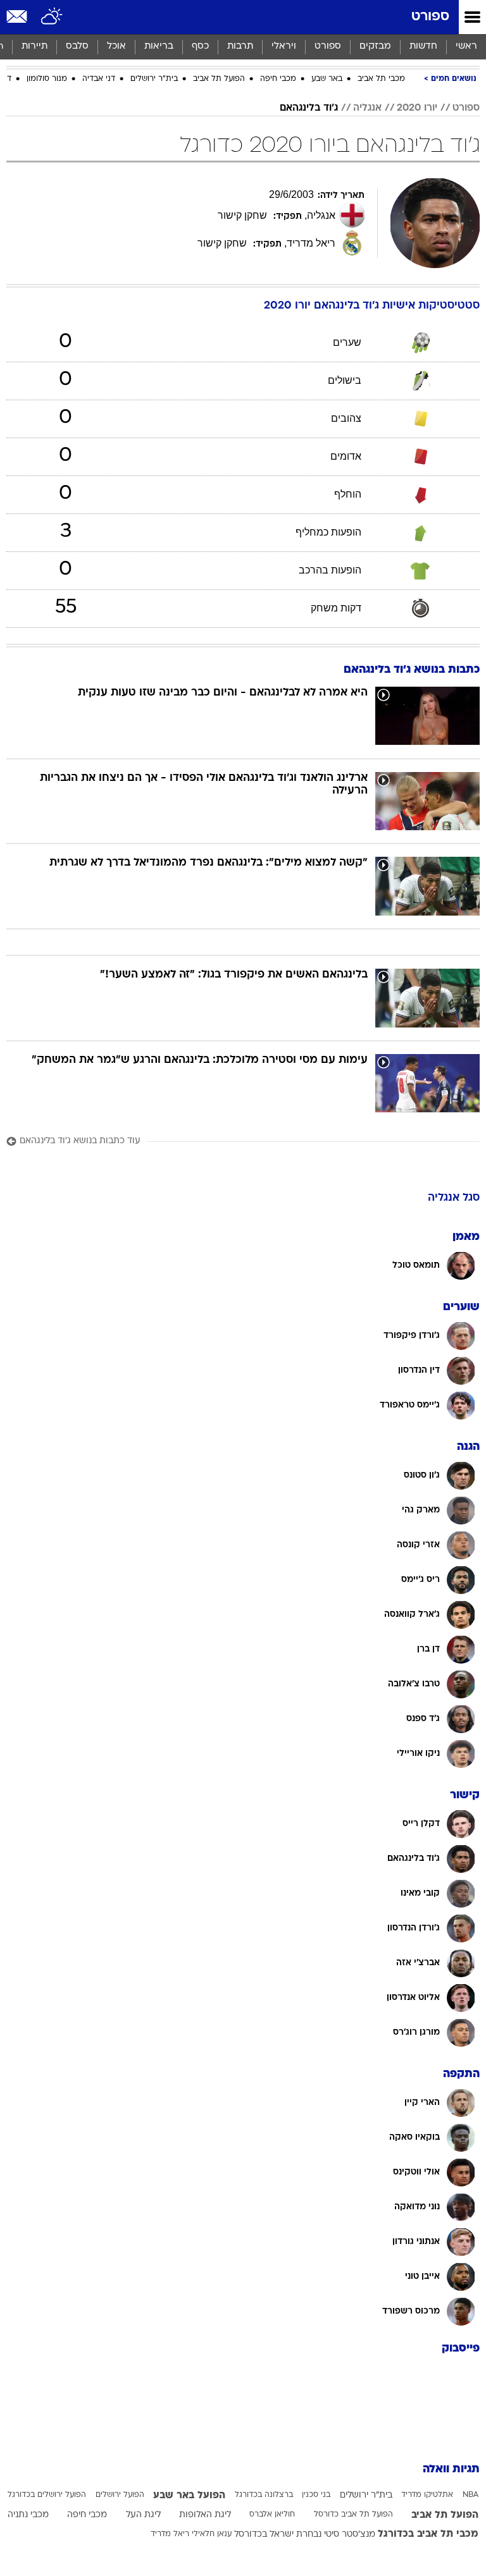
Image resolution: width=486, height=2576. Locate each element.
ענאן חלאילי (212, 2534)
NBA (470, 2495)
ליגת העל (143, 2515)
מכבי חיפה (278, 79)
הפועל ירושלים (120, 2495)
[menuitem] (423, 47)
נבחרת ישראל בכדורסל (278, 2535)
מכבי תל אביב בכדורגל (428, 2534)
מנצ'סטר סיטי (350, 2535)
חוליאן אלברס (272, 2515)
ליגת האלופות (205, 2515)
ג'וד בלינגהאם (309, 108)
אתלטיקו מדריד (427, 2495)
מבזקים (375, 46)
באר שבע (327, 79)
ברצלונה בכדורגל (264, 2495)
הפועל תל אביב (219, 79)
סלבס (77, 46)
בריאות (159, 46)
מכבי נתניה (28, 2515)
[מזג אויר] (52, 17)
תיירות (34, 46)
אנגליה (367, 108)
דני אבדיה (99, 79)
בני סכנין (316, 2495)
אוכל (116, 46)
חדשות (423, 46)
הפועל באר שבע (189, 2496)
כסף (200, 46)
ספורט (430, 17)
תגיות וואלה (451, 2469)
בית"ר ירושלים (154, 79)
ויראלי (284, 46)
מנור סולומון (47, 79)
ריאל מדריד (170, 2534)
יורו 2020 (417, 108)
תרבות (240, 46)
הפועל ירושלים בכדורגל (47, 2495)
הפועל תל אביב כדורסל (353, 2515)
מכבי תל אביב (381, 79)
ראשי (466, 46)
